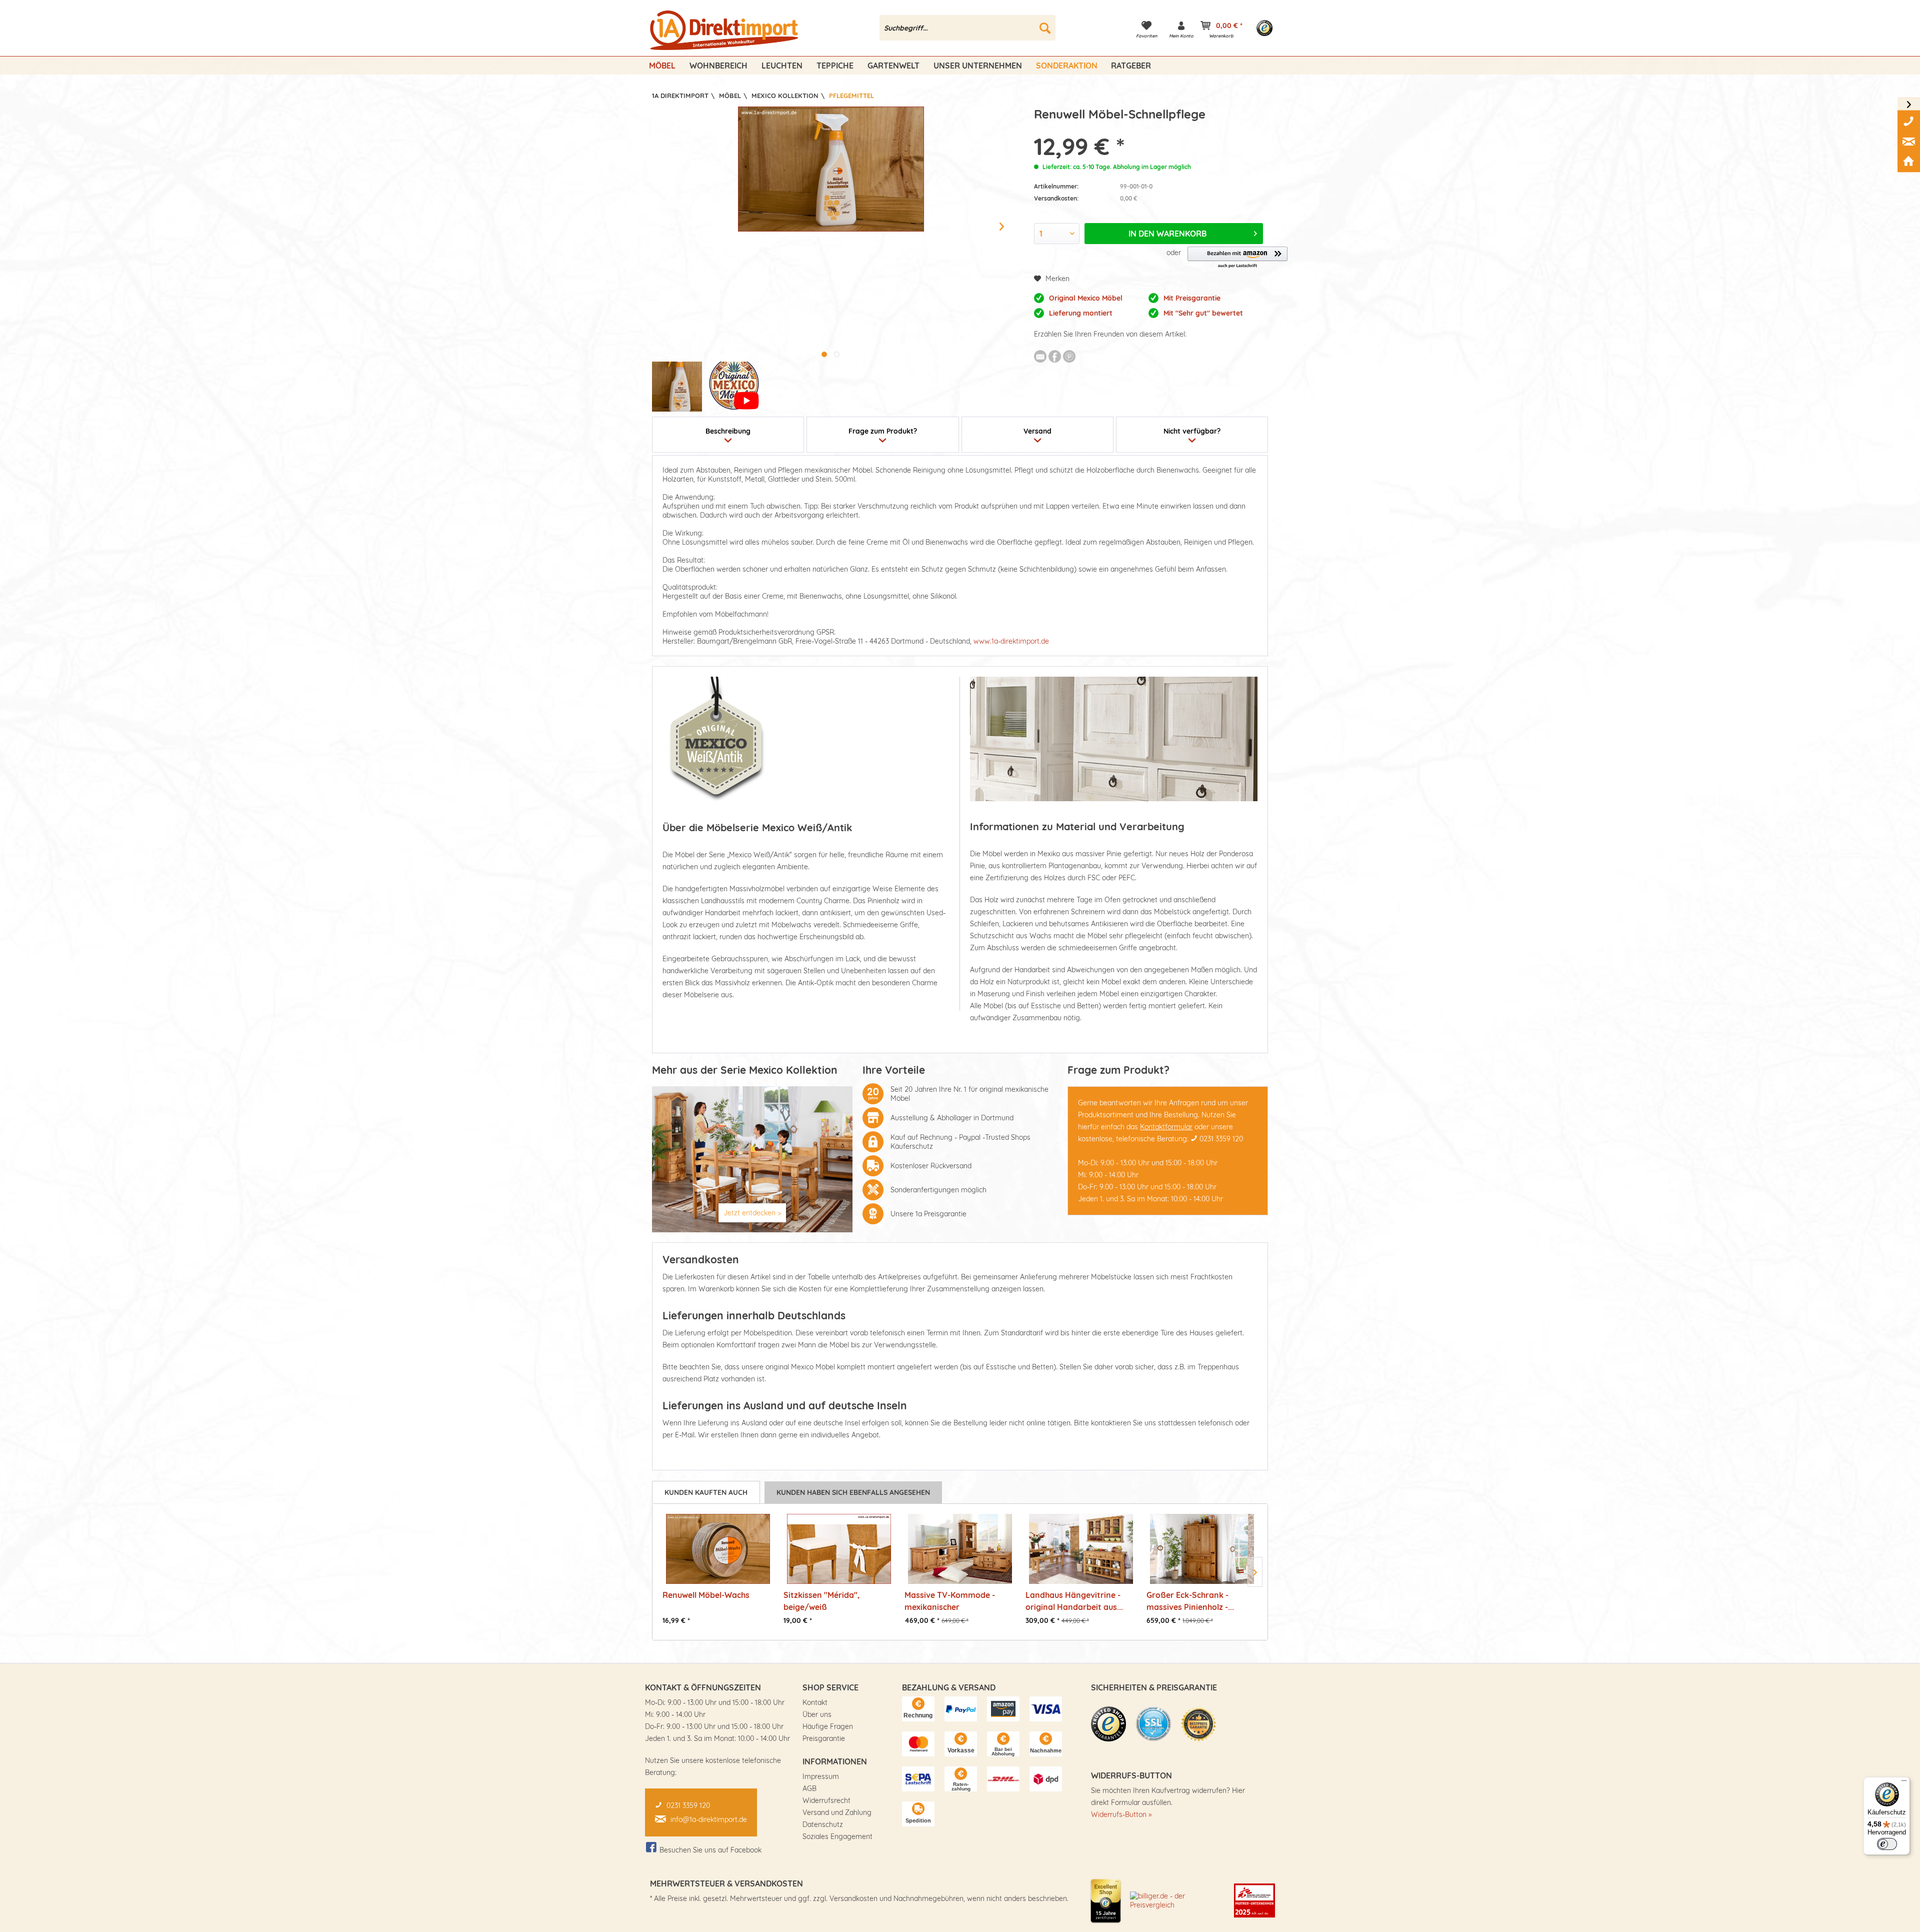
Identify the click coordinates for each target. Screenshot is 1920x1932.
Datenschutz (823, 1824)
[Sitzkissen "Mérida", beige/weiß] (839, 1549)
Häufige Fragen (828, 1726)
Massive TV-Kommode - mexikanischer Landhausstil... (950, 1601)
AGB (809, 1788)
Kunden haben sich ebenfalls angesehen (853, 1492)
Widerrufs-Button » (1121, 1814)
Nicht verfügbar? (1192, 431)
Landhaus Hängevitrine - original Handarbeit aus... (1074, 1601)
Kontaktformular (1166, 1127)
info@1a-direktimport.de (709, 1819)
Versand (1037, 431)
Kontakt (815, 1702)
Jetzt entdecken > (752, 1213)
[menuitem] (968, 28)
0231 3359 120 (1221, 1139)
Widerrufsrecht (826, 1800)
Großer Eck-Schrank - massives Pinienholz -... (1190, 1601)
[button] (1237, 258)
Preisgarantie (824, 1738)
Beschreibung (728, 431)
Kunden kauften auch (706, 1492)
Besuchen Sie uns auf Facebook (710, 1850)
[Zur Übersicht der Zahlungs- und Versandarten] (918, 1709)
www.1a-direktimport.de (1011, 641)
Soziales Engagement (837, 1836)
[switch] (1887, 1844)
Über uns (817, 1714)
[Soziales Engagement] (1254, 1900)
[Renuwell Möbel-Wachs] (718, 1549)
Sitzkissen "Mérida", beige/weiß (821, 1601)
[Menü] (1904, 1783)
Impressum (821, 1776)
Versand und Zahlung (837, 1812)
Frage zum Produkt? (883, 431)
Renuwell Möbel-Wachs (706, 1595)
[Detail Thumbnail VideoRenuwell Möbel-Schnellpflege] (734, 387)
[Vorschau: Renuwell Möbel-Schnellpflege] (677, 387)
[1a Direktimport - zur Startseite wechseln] (725, 31)
